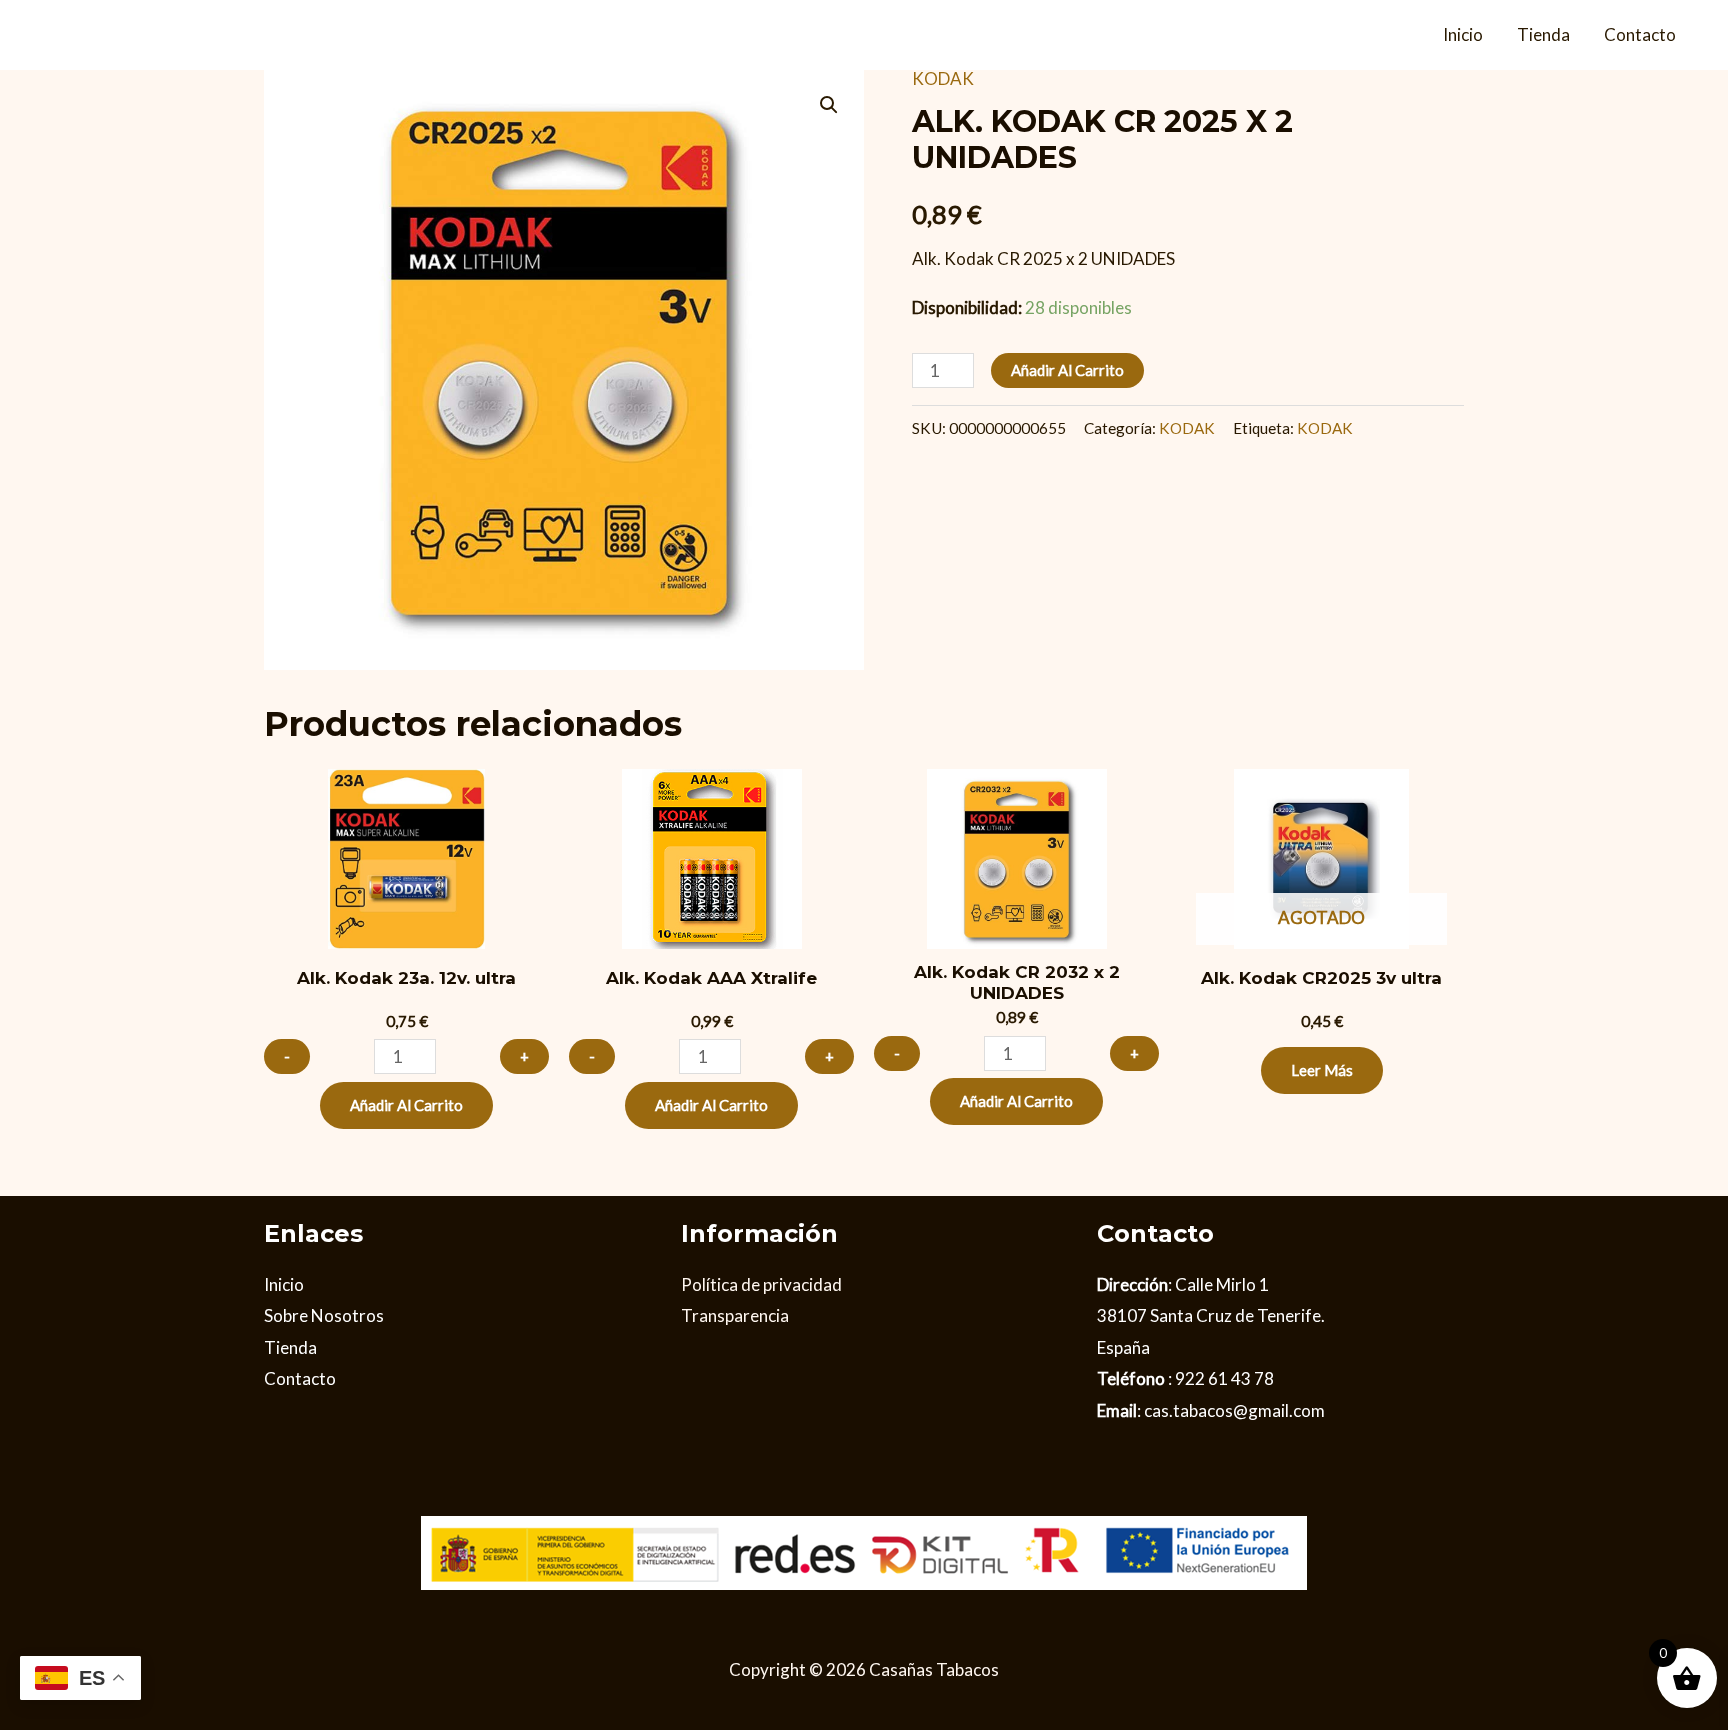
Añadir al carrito (1067, 370)
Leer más (1322, 1070)
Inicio (1463, 34)
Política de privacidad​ (761, 1284)
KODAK (943, 78)
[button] (829, 105)
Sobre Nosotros (324, 1315)
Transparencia (735, 1315)
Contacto (1640, 34)
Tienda (1543, 34)
